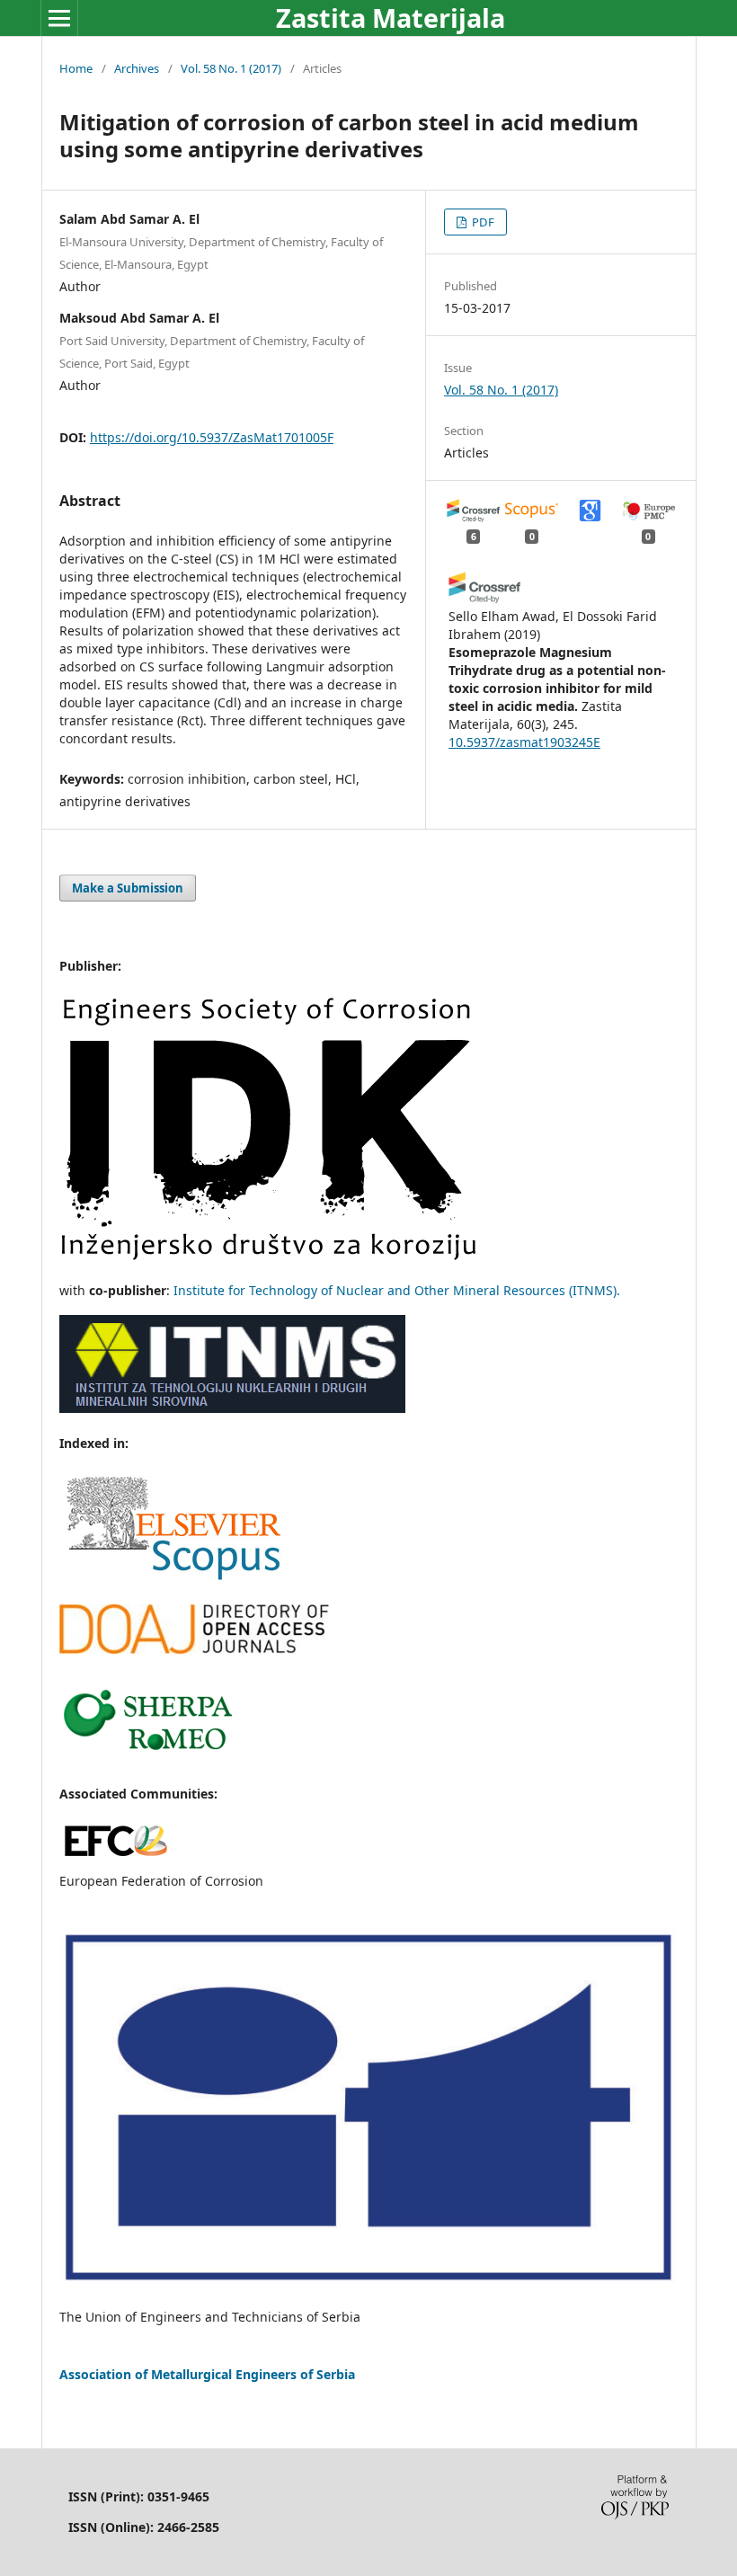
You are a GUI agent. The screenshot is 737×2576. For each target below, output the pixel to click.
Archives (137, 68)
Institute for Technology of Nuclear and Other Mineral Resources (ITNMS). (397, 1290)
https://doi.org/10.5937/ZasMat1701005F (212, 437)
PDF (482, 222)
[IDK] (269, 1255)
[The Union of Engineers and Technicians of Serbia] (368, 2282)
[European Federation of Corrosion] (115, 1858)
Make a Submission (128, 888)
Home (76, 68)
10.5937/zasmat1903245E (524, 742)
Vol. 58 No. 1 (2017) (231, 68)
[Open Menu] (59, 18)
